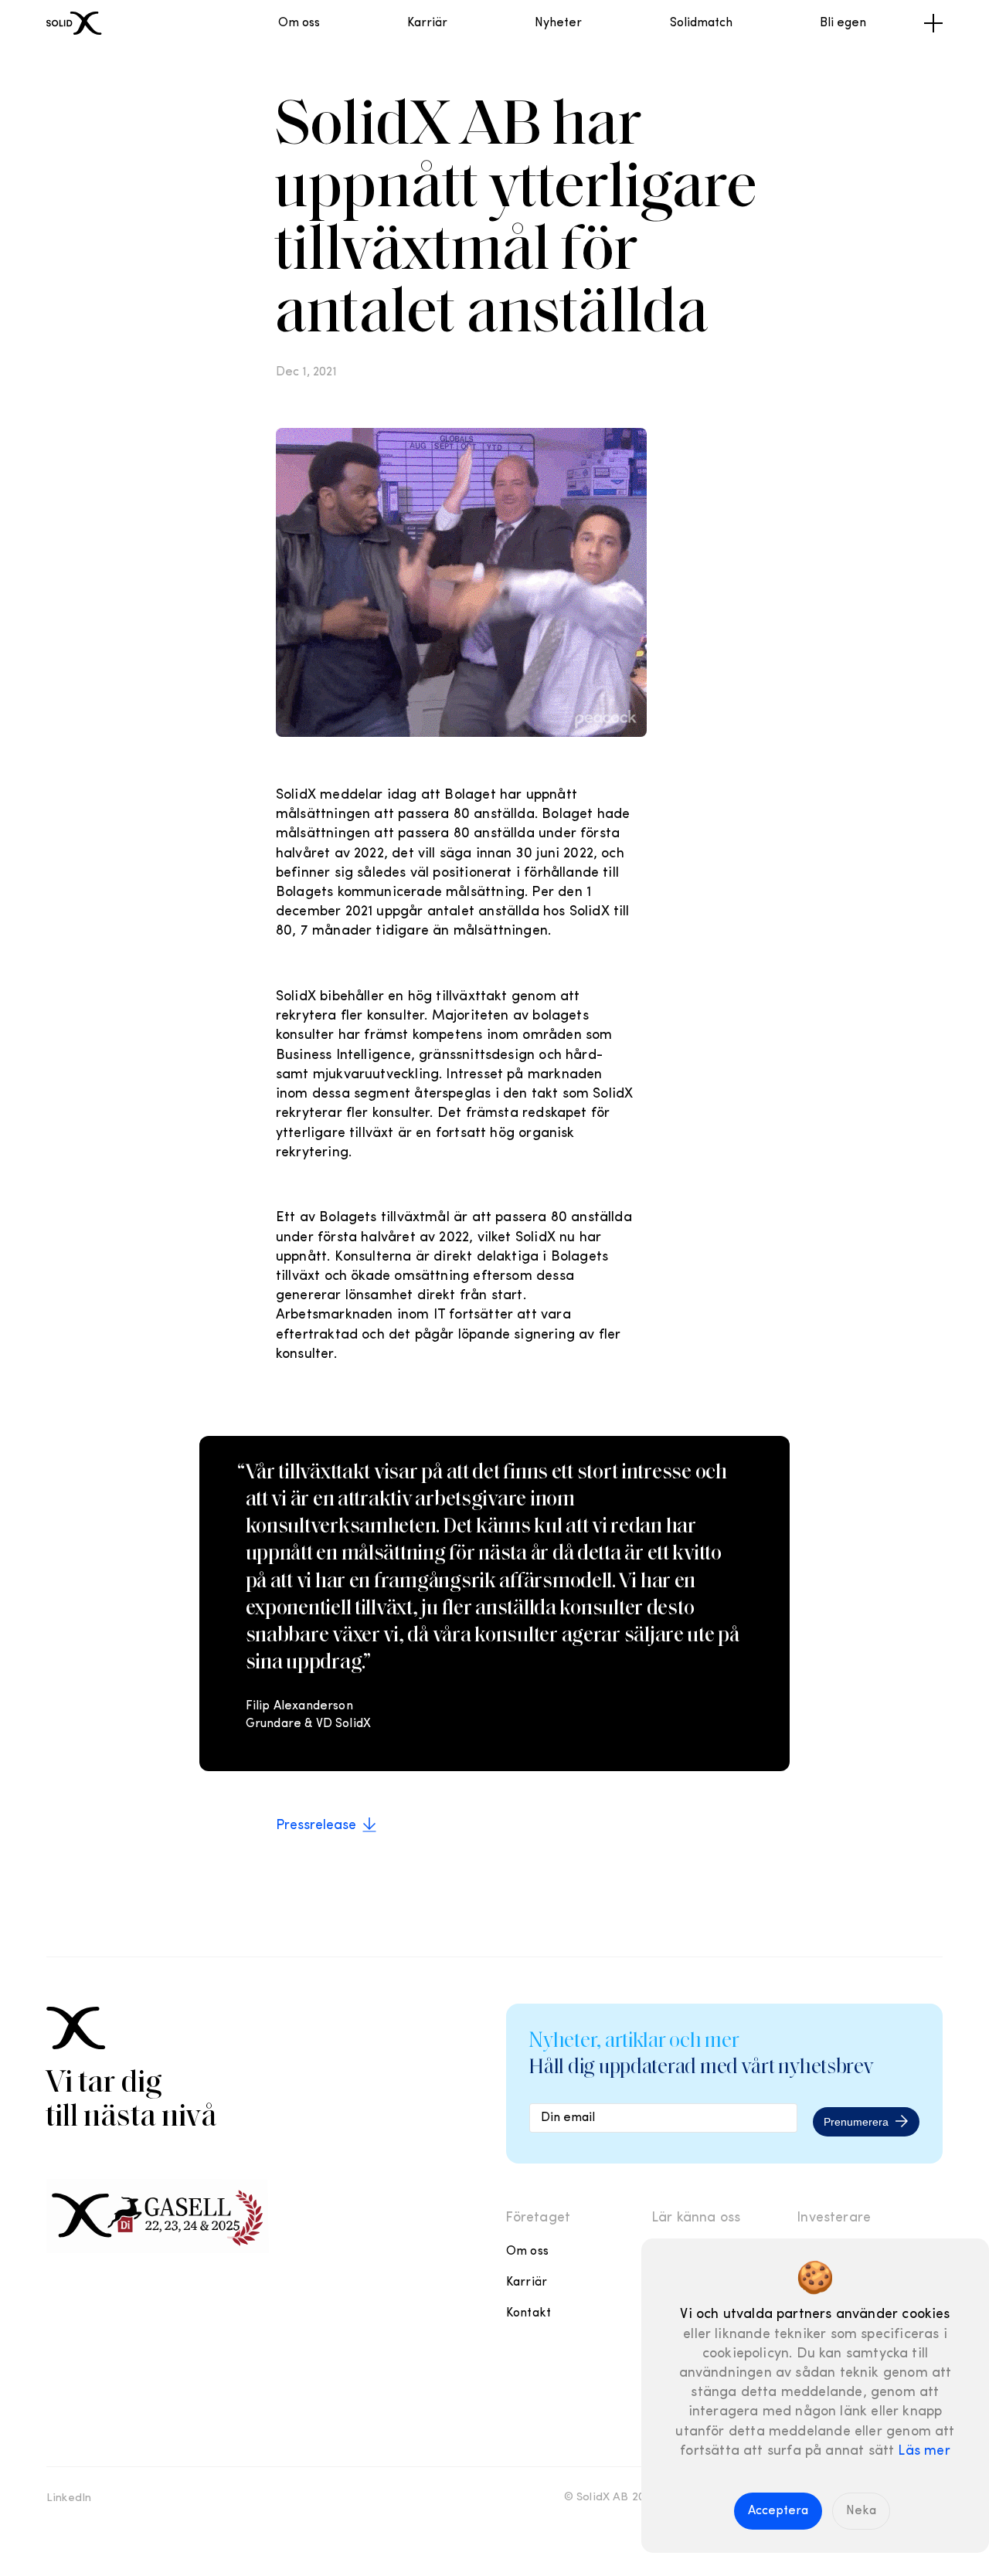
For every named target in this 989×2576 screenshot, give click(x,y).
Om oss (299, 23)
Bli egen (843, 23)
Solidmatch (701, 23)
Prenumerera (856, 2122)
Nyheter (558, 23)
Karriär (427, 23)
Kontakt (528, 2313)
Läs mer (924, 2452)
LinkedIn (69, 2498)
